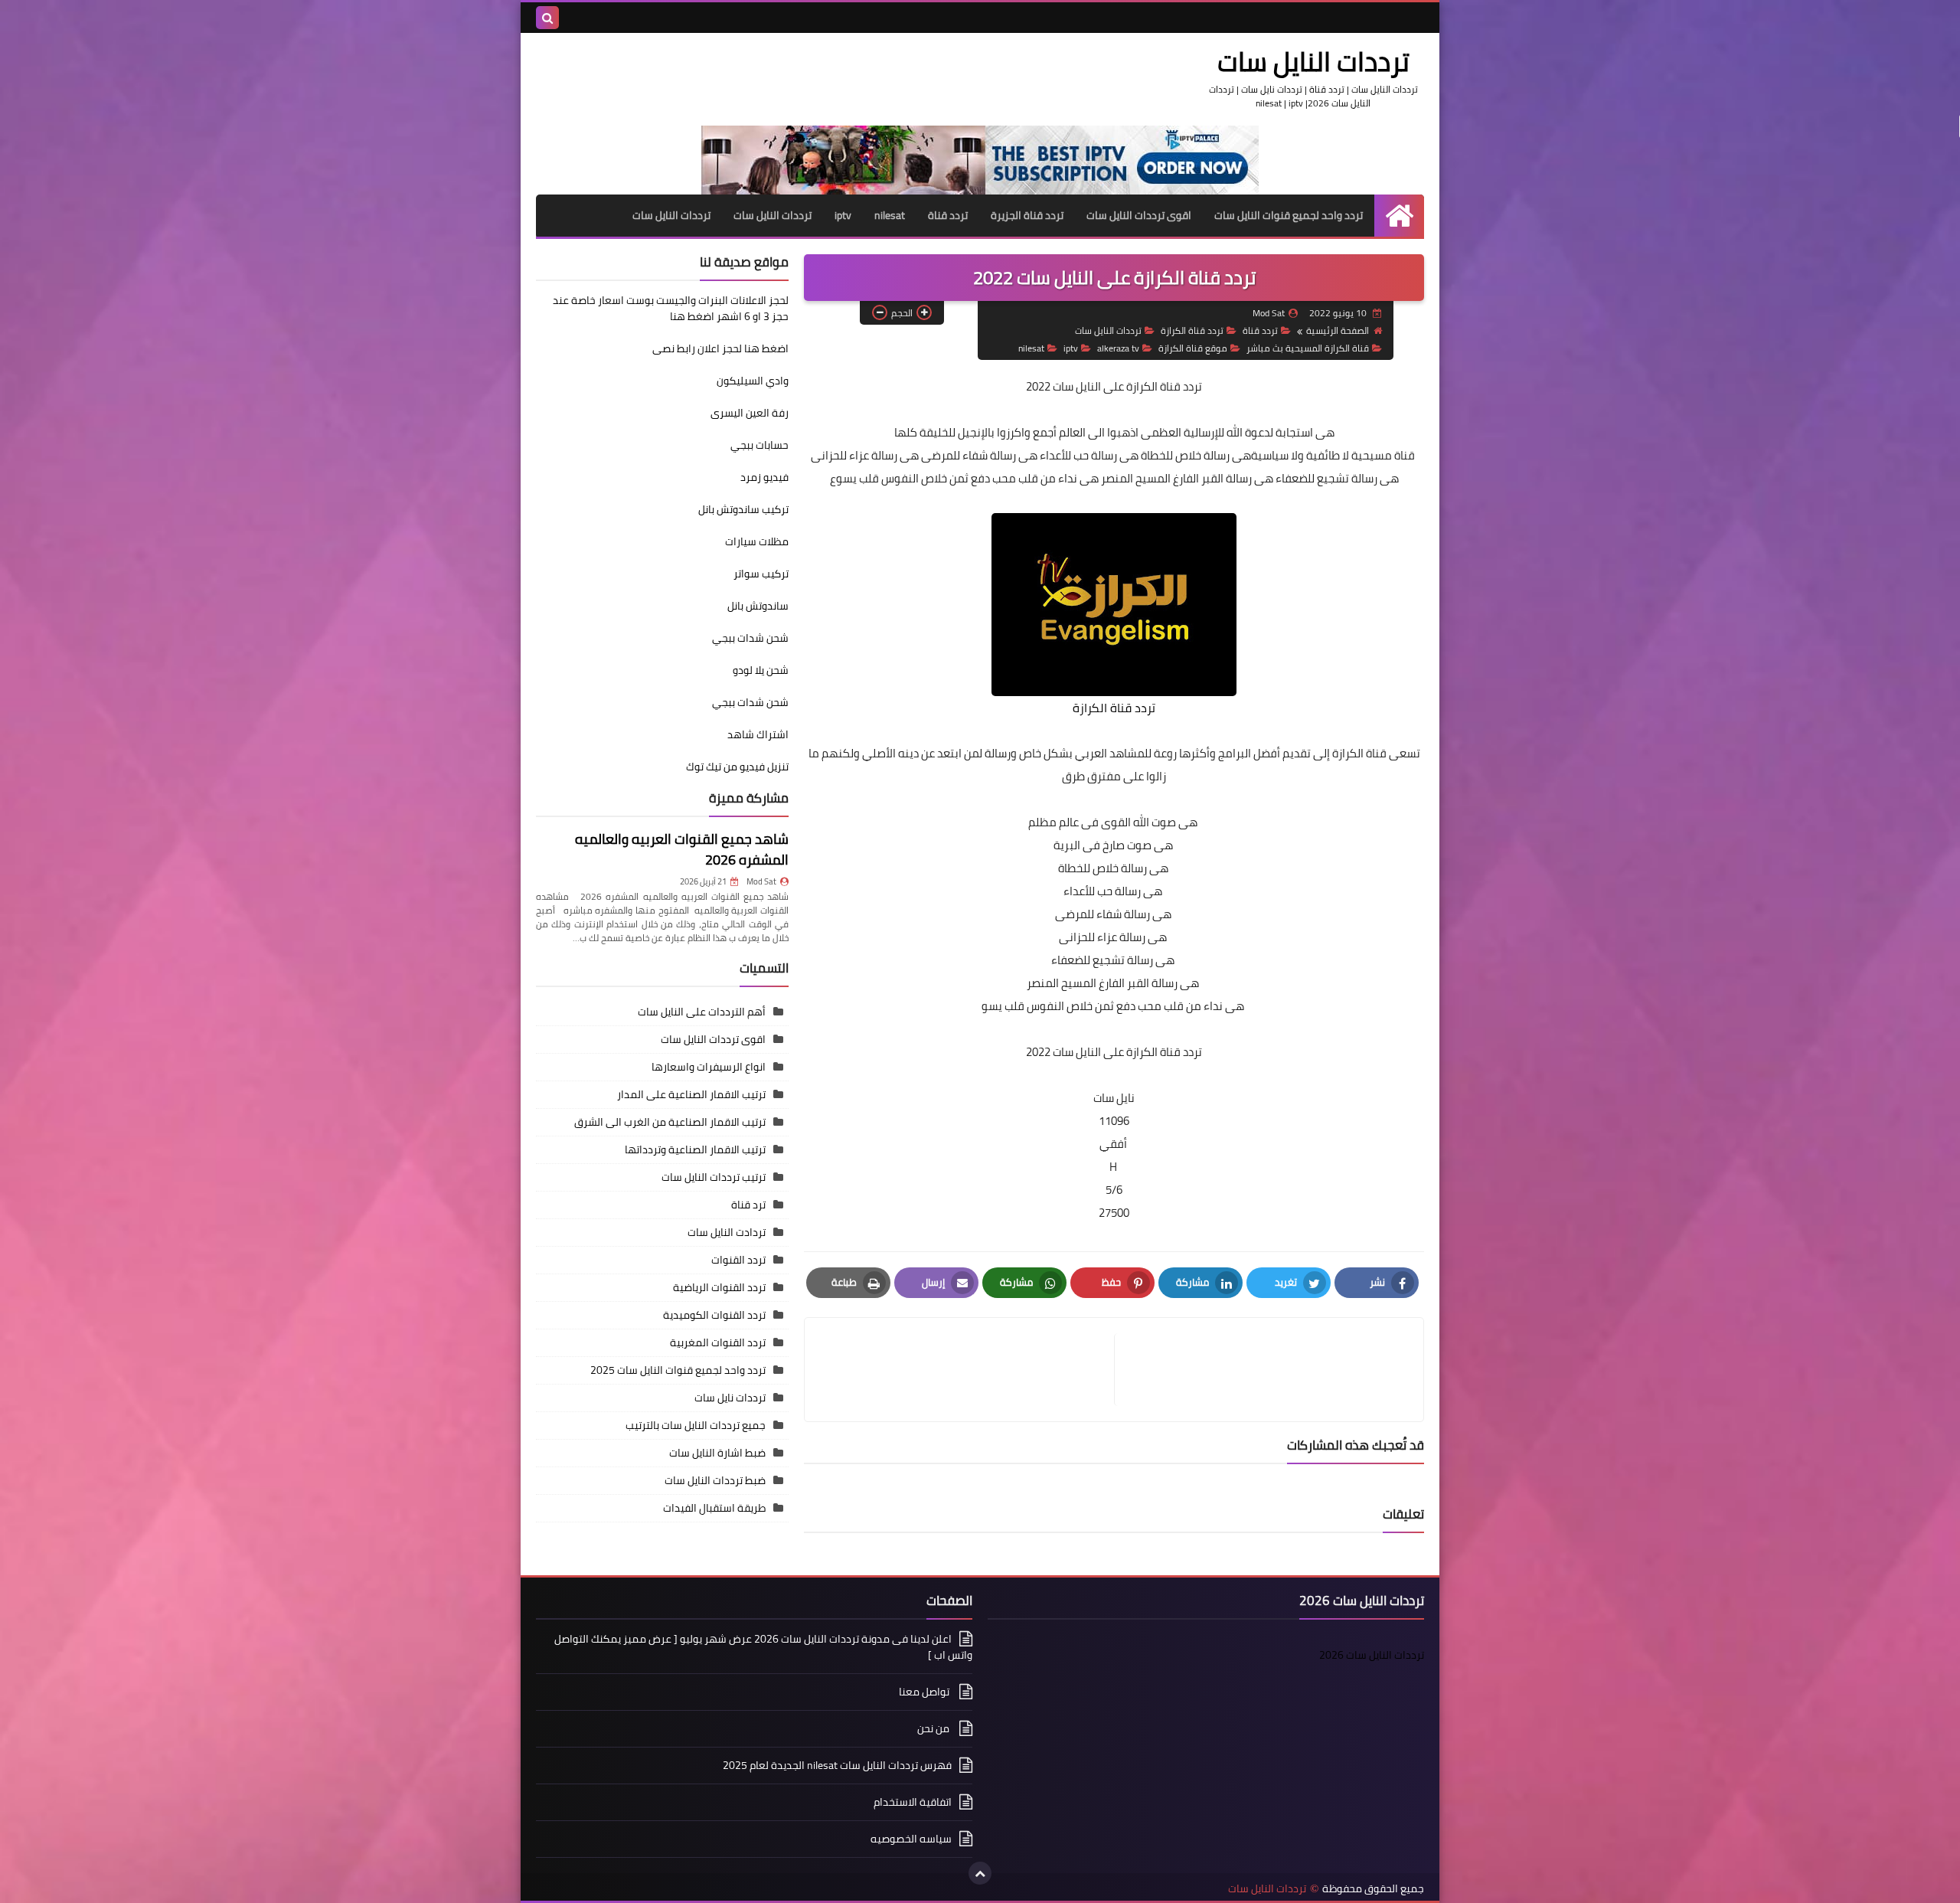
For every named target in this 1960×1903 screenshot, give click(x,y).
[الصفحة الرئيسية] (1399, 216)
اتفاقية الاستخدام (913, 1802)
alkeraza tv (1118, 348)
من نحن (934, 1728)
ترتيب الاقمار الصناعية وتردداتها (695, 1149)
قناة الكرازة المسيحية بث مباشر (1308, 348)
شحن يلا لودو (761, 670)
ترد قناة (748, 1205)
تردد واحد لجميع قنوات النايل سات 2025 (678, 1370)
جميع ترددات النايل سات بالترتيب (696, 1425)
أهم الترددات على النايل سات (702, 1012)
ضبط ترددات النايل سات (715, 1480)
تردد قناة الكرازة (1192, 330)
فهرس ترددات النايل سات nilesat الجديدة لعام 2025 (837, 1765)
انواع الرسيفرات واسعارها (709, 1067)
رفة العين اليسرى (750, 413)
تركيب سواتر (761, 574)
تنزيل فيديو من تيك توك (737, 767)
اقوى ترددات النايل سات (1139, 215)
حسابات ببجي (759, 445)
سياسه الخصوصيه (911, 1839)
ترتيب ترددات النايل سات (714, 1177)
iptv (843, 215)
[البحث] (547, 18)
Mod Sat (761, 881)
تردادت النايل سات (727, 1232)
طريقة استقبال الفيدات (714, 1508)
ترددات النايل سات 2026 (1372, 1655)
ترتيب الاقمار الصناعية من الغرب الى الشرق (670, 1122)
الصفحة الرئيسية (1338, 330)
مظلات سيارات (757, 541)
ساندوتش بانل (758, 606)
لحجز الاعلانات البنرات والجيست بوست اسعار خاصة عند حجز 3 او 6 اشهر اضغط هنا (671, 308)
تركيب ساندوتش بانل (743, 509)
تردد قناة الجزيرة (1027, 215)
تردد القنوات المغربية (718, 1342)
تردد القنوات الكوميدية (714, 1315)
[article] (967, 1370)
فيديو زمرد (764, 477)
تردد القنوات (738, 1260)
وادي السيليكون (753, 381)
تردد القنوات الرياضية (719, 1287)
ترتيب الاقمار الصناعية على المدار (691, 1094)
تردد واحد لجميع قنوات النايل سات (1289, 215)
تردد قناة (948, 215)
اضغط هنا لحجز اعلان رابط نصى (720, 348)
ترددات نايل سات (730, 1398)
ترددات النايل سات (1313, 61)
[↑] (980, 1873)
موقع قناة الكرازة (1193, 348)
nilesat (890, 215)
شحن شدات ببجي (750, 638)
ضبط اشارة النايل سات (717, 1453)
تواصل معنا (925, 1692)
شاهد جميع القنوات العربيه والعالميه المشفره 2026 (682, 849)
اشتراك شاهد (758, 734)
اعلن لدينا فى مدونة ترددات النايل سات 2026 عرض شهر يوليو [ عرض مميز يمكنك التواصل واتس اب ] (763, 1648)
